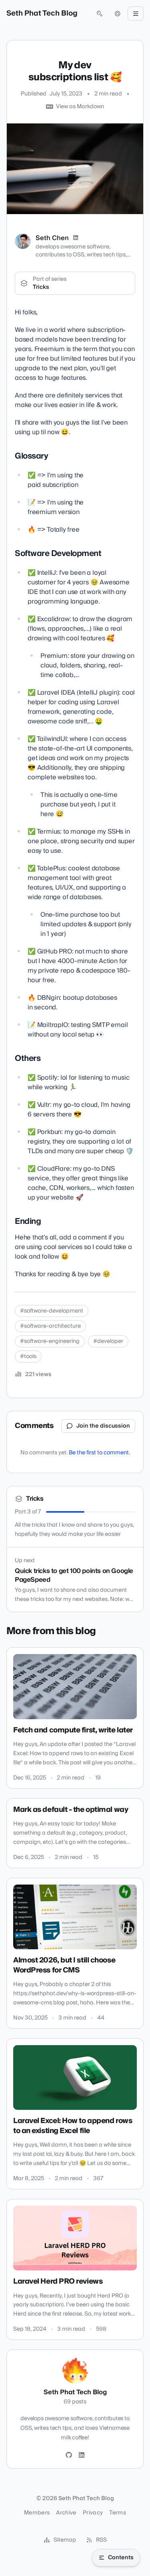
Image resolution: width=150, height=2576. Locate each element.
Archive (66, 2513)
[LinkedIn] (76, 238)
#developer (108, 1341)
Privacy (93, 2513)
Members (37, 2513)
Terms (118, 2513)
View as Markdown (80, 107)
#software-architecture (50, 1326)
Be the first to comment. (99, 1453)
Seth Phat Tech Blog (42, 14)
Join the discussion (103, 1426)
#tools (28, 1357)
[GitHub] (69, 2455)
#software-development (52, 1311)
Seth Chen (52, 238)
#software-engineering (50, 1341)
